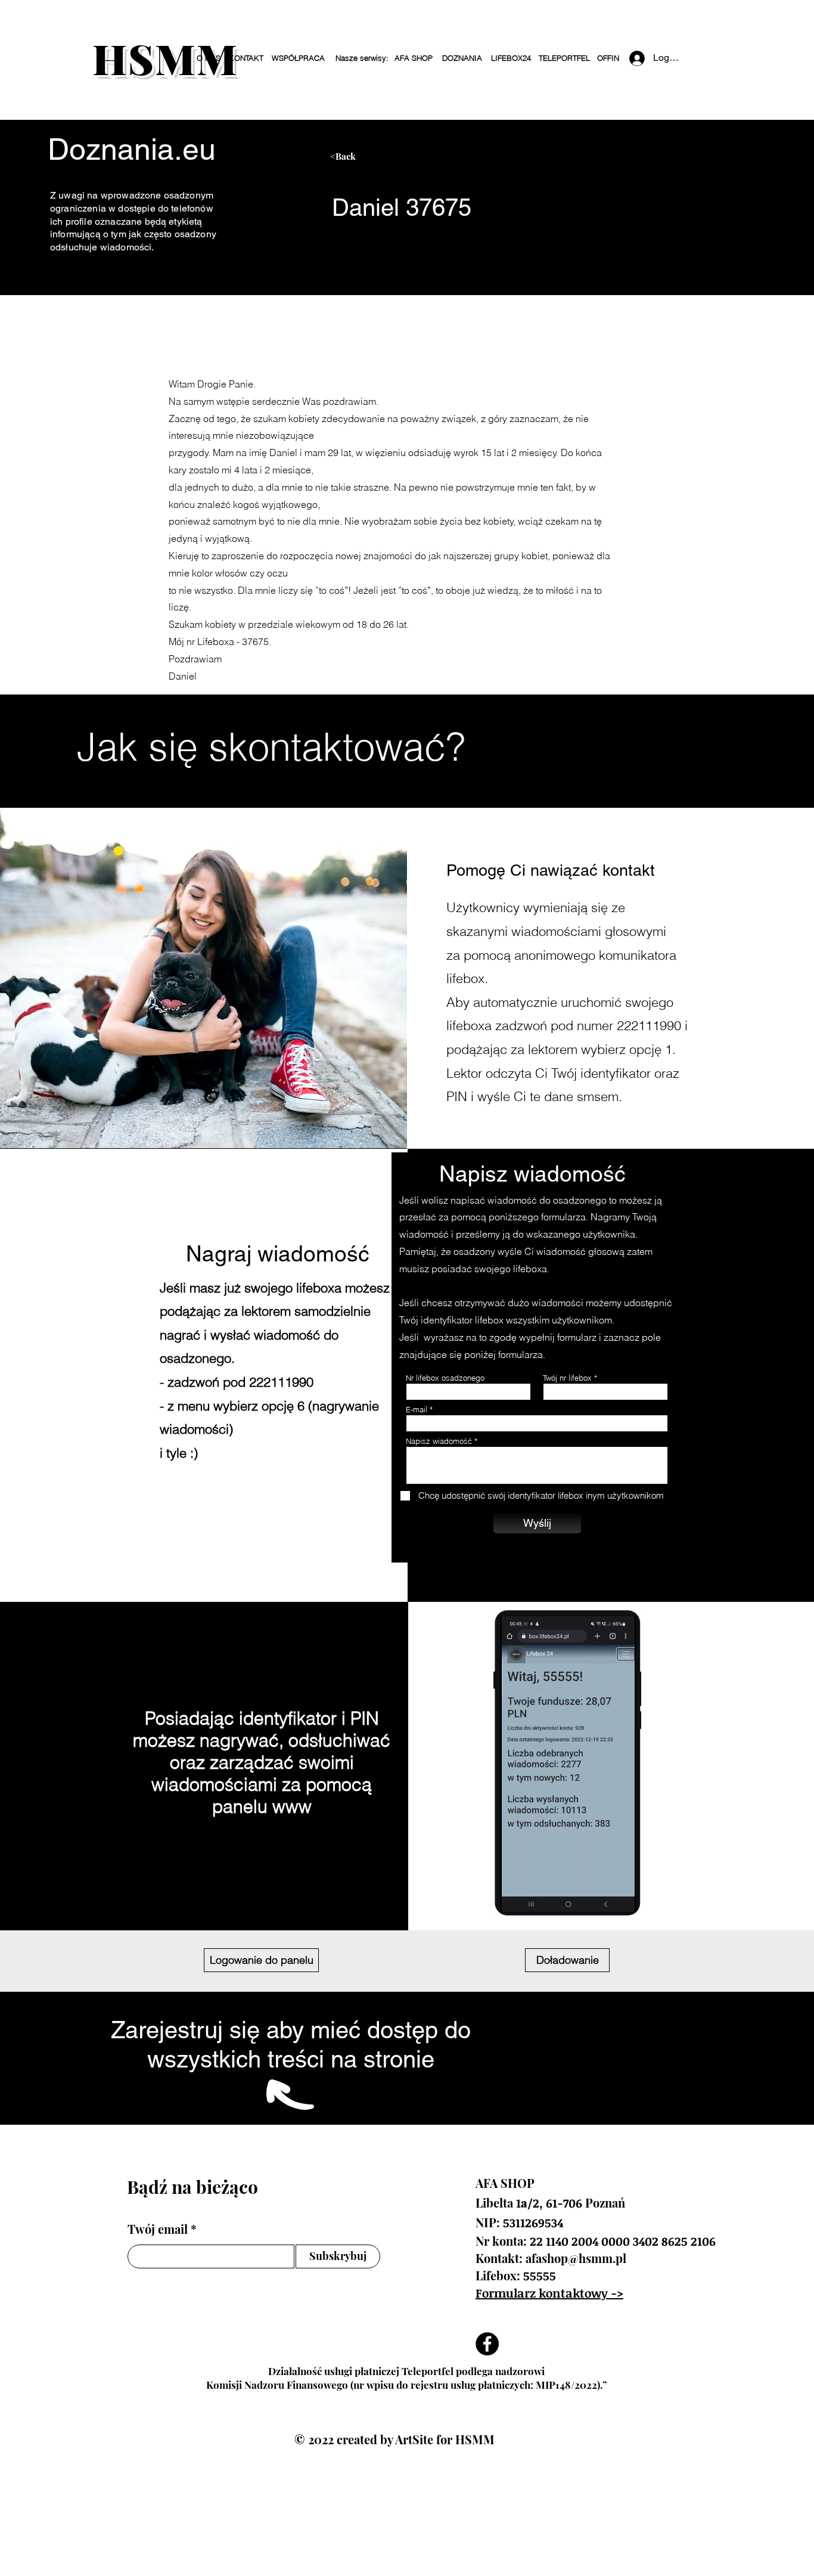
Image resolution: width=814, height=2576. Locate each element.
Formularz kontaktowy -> (549, 2293)
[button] (361, 58)
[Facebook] (487, 2344)
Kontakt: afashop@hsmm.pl (551, 2258)
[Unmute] (536, 1896)
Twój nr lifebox (567, 1378)
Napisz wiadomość (439, 1441)
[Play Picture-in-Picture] (616, 1896)
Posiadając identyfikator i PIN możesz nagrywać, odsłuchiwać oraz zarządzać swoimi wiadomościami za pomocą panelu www (262, 1763)
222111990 (649, 1025)
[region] (442, 161)
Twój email (158, 2229)
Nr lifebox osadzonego (445, 1378)
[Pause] (516, 1896)
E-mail (417, 1410)
